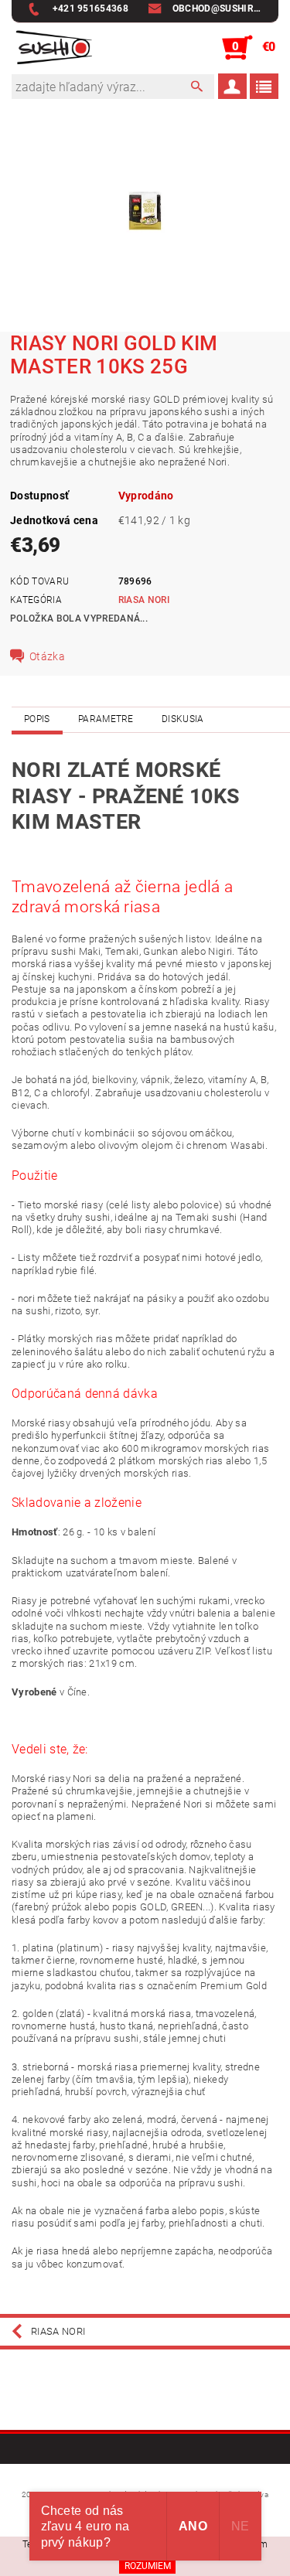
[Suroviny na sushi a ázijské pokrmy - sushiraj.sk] (52, 48)
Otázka (47, 656)
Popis (37, 719)
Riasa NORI (144, 600)
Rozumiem (148, 2566)
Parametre (106, 719)
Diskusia (183, 719)
